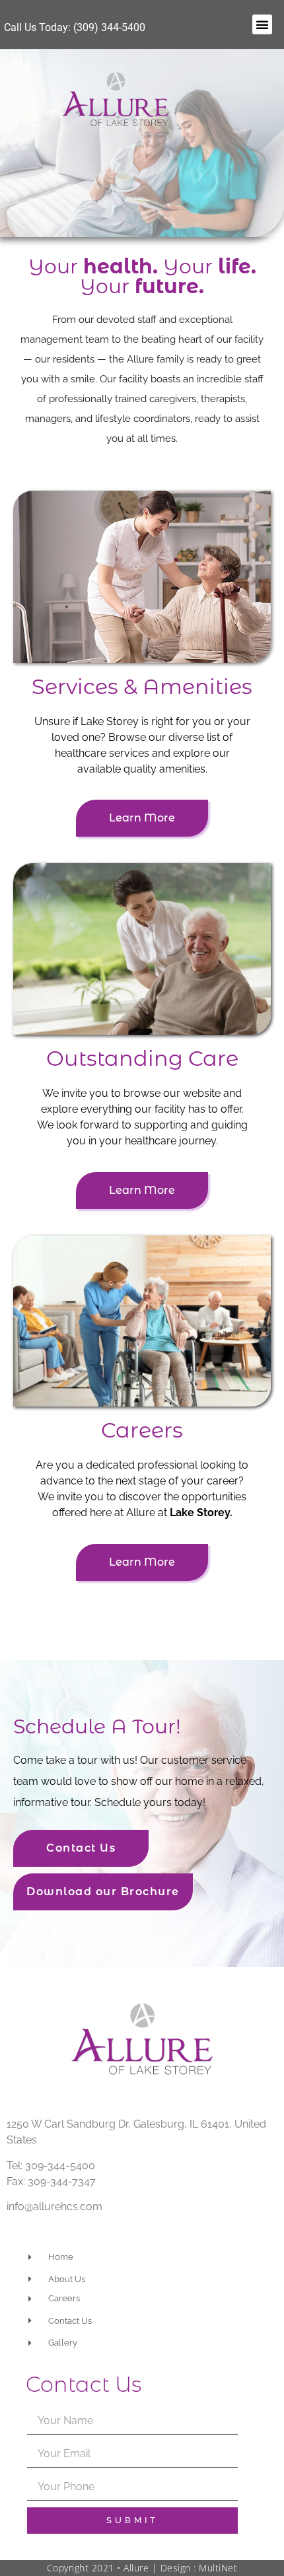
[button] (262, 24)
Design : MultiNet (199, 2568)
